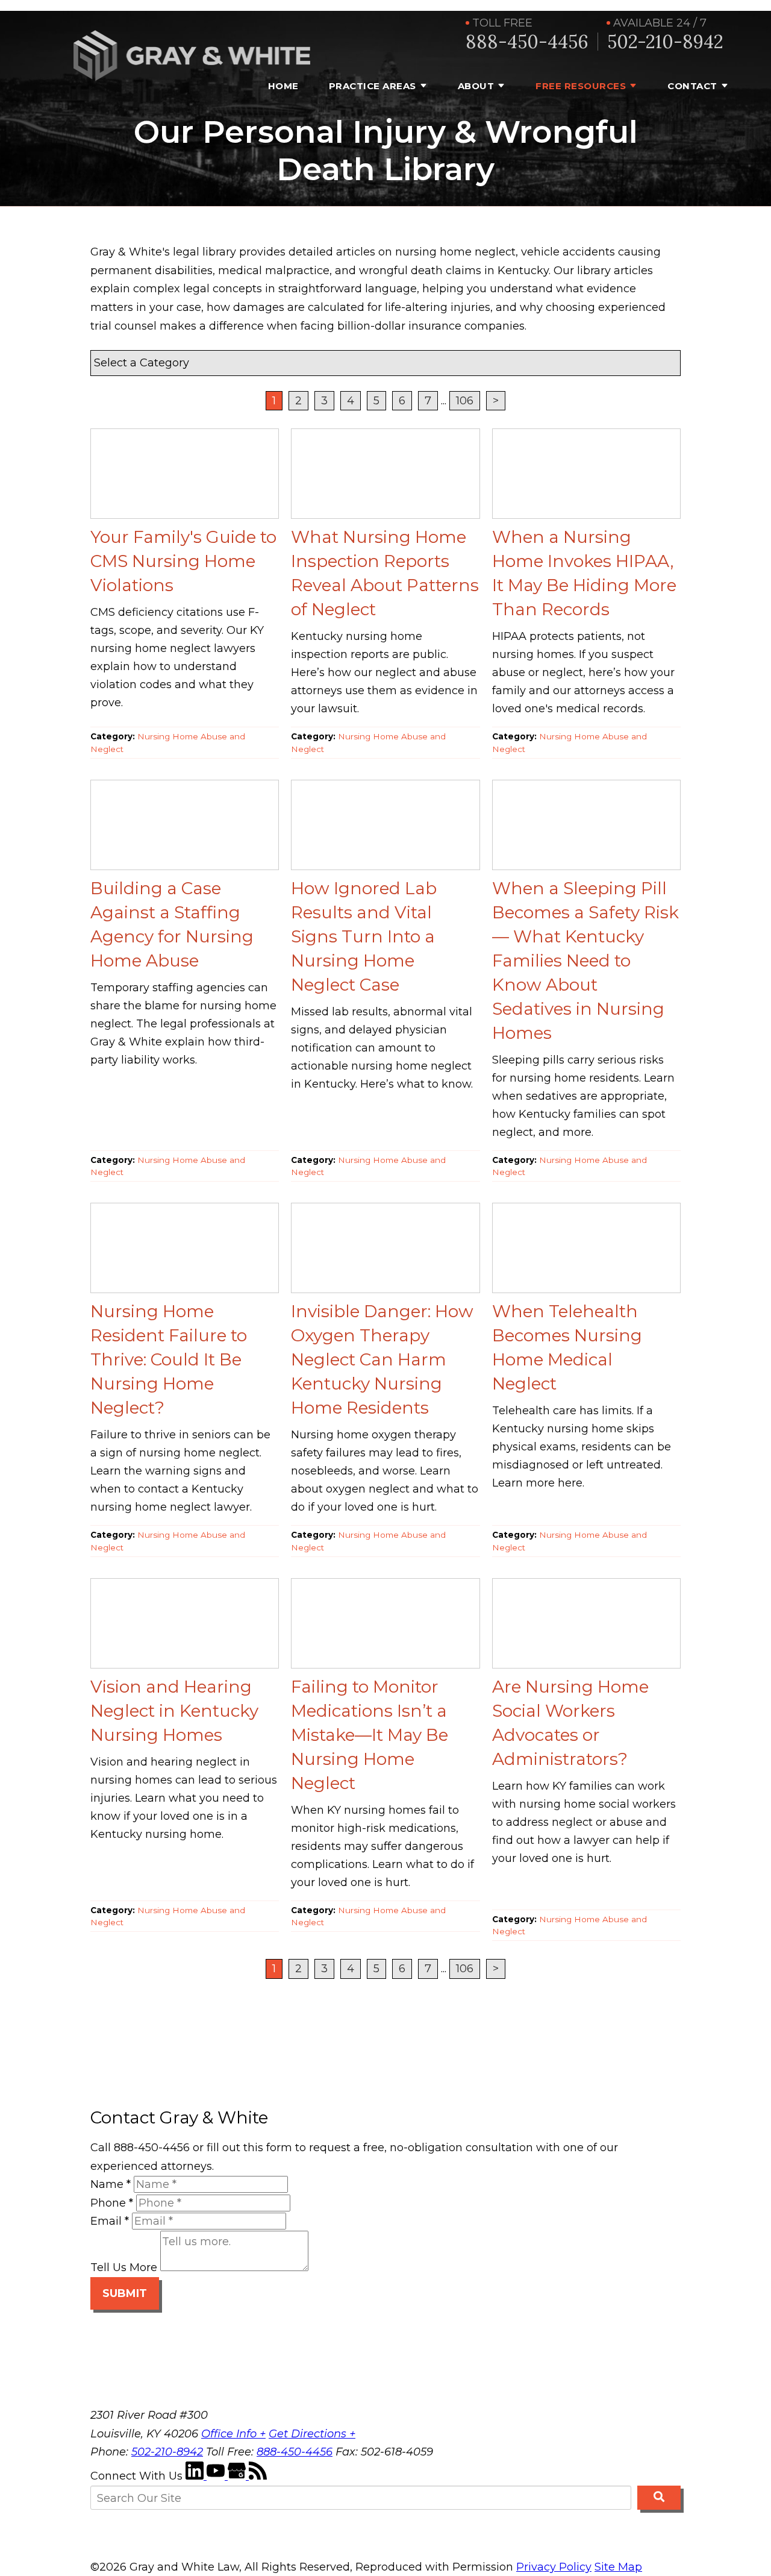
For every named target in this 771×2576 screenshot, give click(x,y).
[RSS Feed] (258, 2476)
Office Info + (233, 2434)
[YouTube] (217, 2476)
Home (283, 86)
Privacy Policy (554, 2567)
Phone (112, 2203)
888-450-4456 (527, 42)
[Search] (659, 2498)
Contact (692, 86)
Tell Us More (124, 2267)
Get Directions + (312, 2434)
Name (111, 2184)
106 (465, 401)
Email (110, 2221)
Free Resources (581, 86)
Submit (125, 2293)
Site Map (618, 2567)
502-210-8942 (665, 42)
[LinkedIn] (196, 2476)
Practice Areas (373, 86)
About (476, 86)
